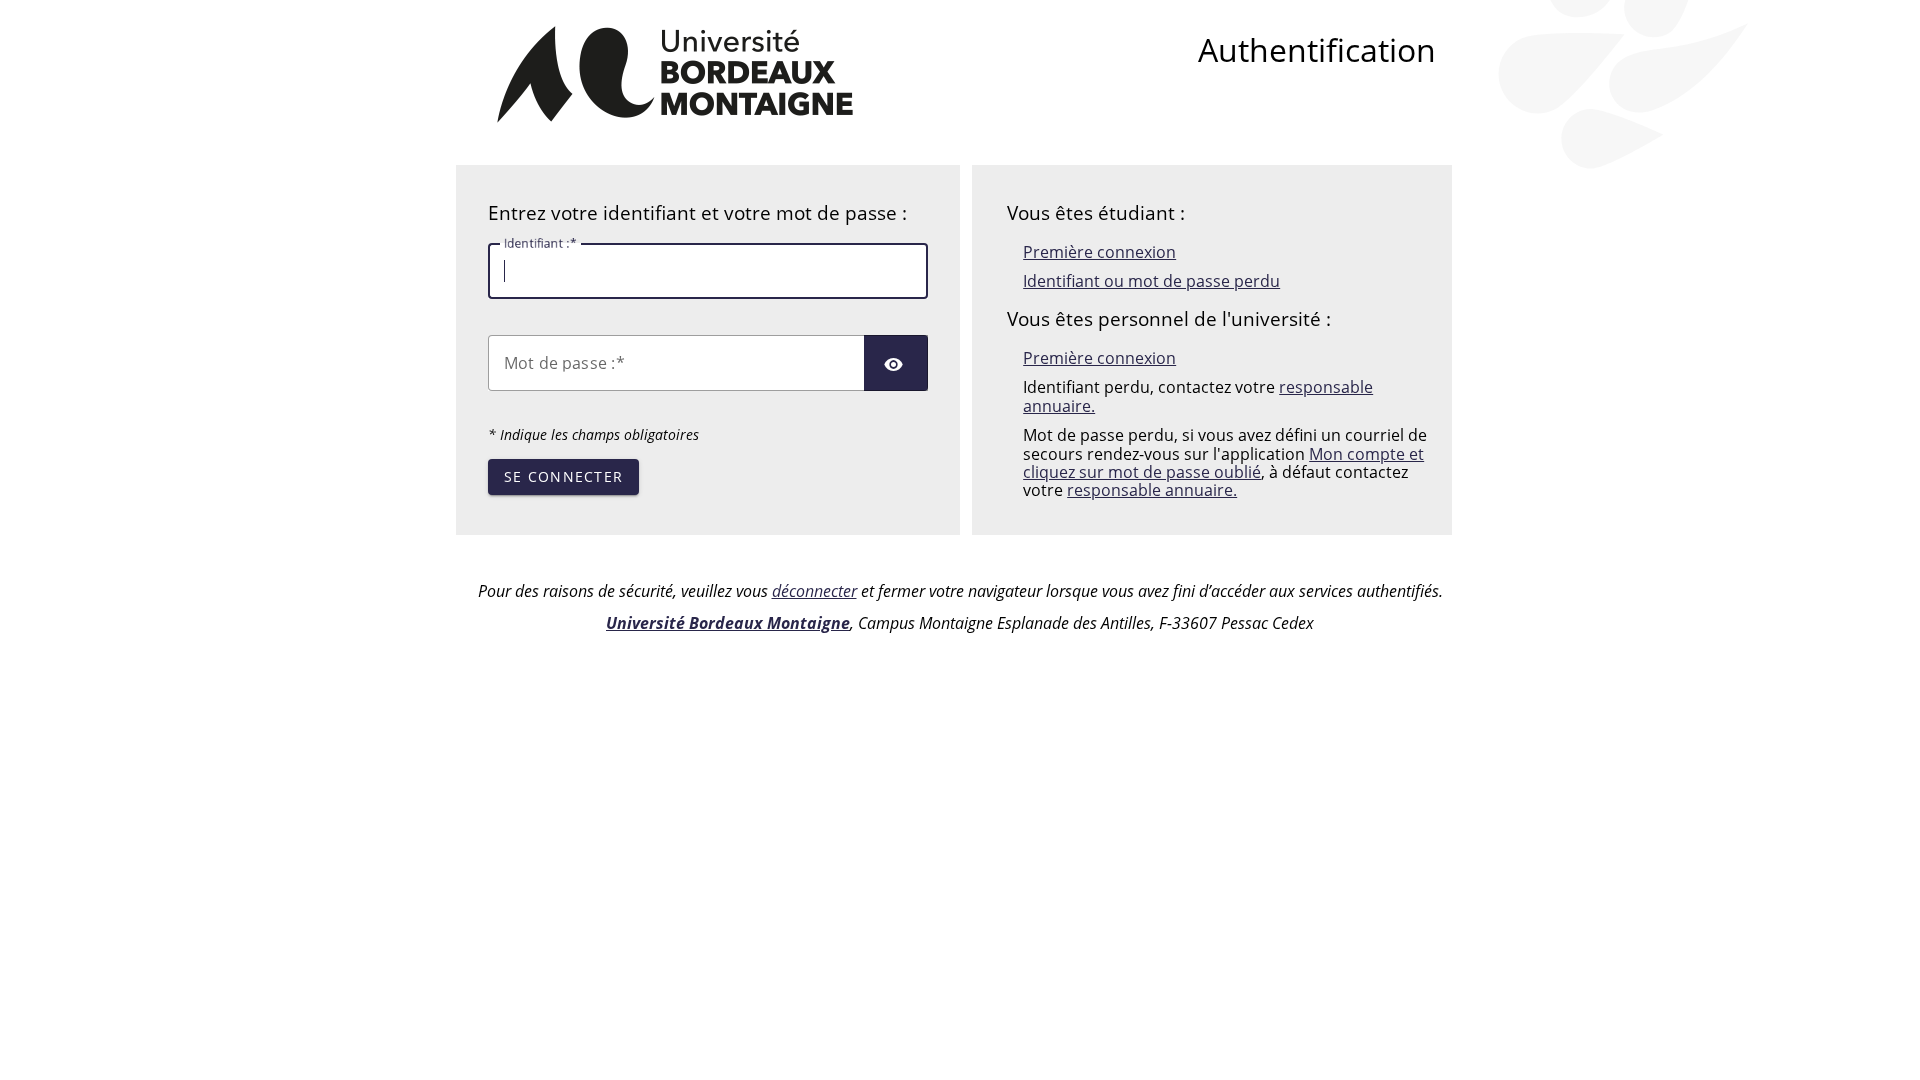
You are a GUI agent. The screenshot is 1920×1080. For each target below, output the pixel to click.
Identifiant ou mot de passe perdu (1151, 281)
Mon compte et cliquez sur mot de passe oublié (1223, 463)
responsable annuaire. (1152, 490)
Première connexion (1099, 252)
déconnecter (814, 591)
